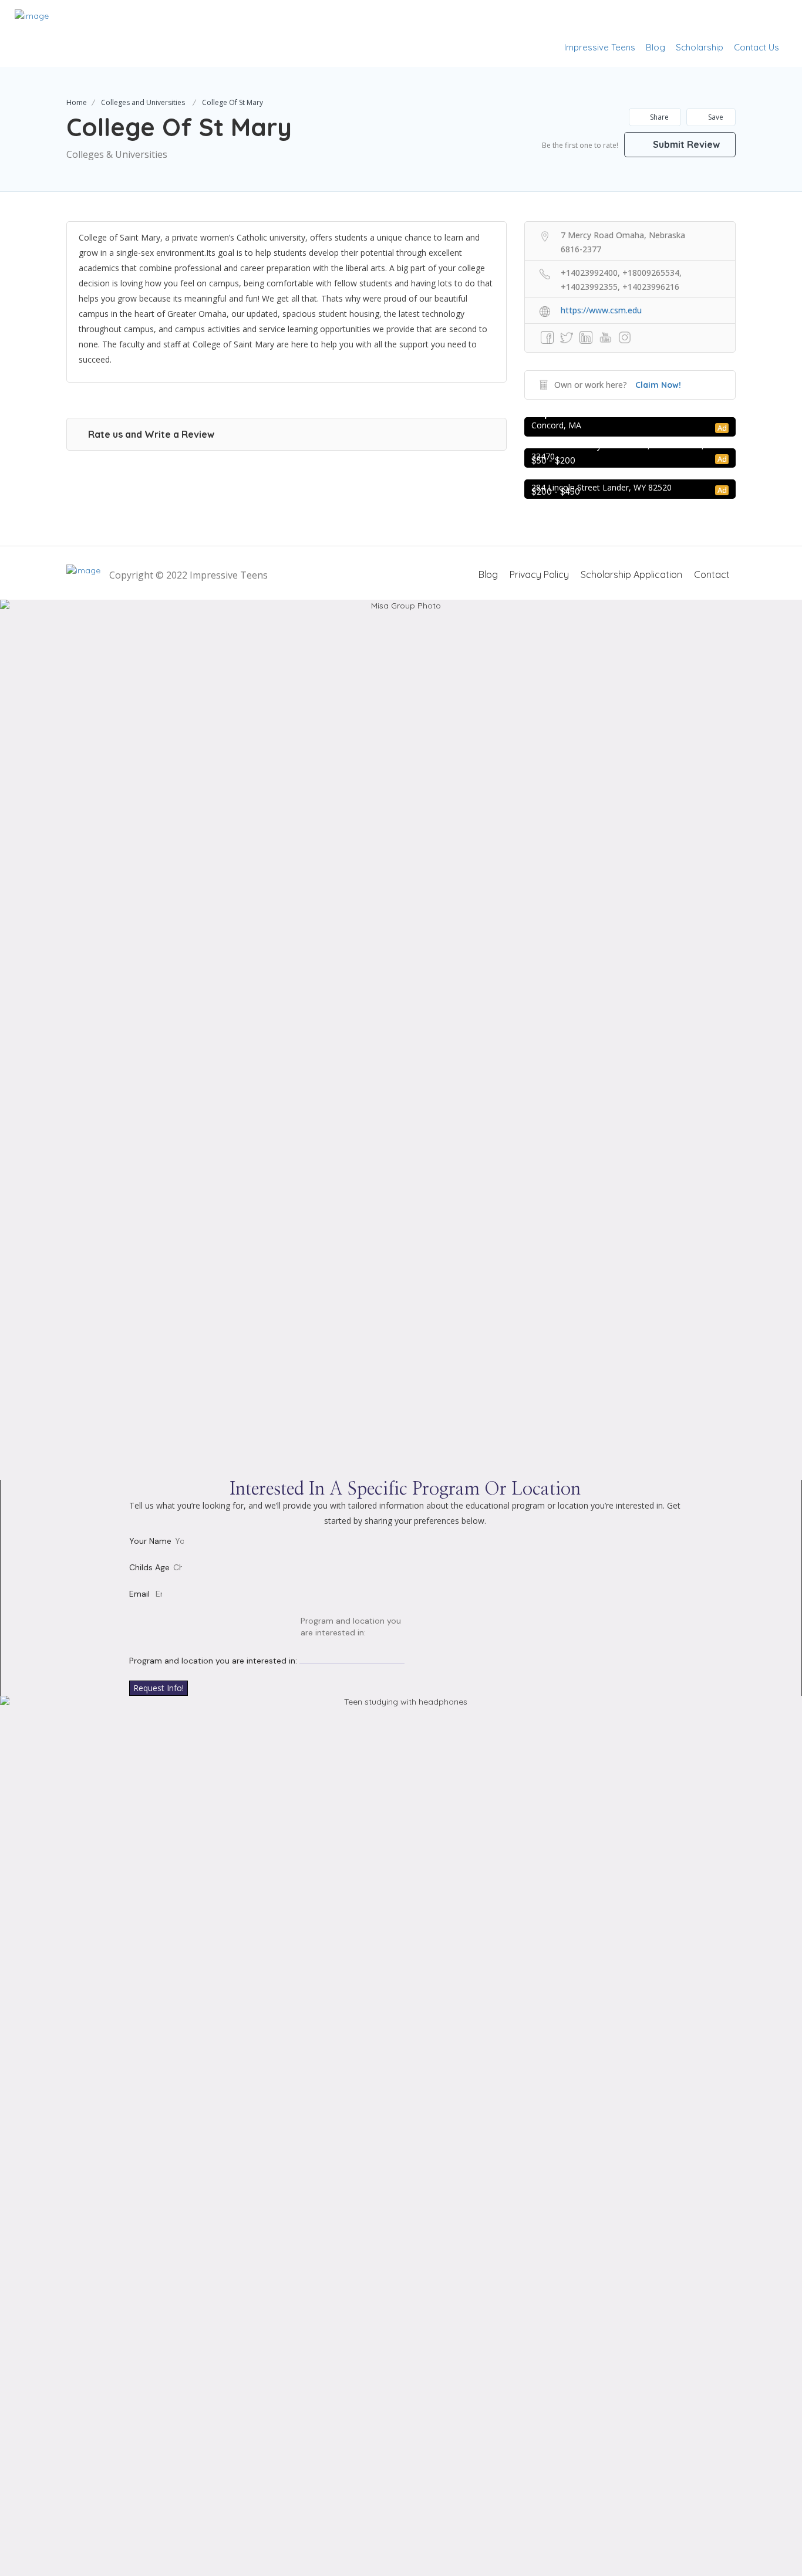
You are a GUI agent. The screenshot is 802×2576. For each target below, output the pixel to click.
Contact (712, 574)
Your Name (150, 1541)
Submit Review (685, 144)
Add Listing (751, 19)
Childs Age (149, 1567)
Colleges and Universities (143, 102)
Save (715, 117)
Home (77, 102)
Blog (656, 47)
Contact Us (756, 47)
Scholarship (700, 47)
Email (139, 1594)
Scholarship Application (631, 574)
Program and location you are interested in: (213, 1661)
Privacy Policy (539, 574)
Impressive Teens (600, 47)
